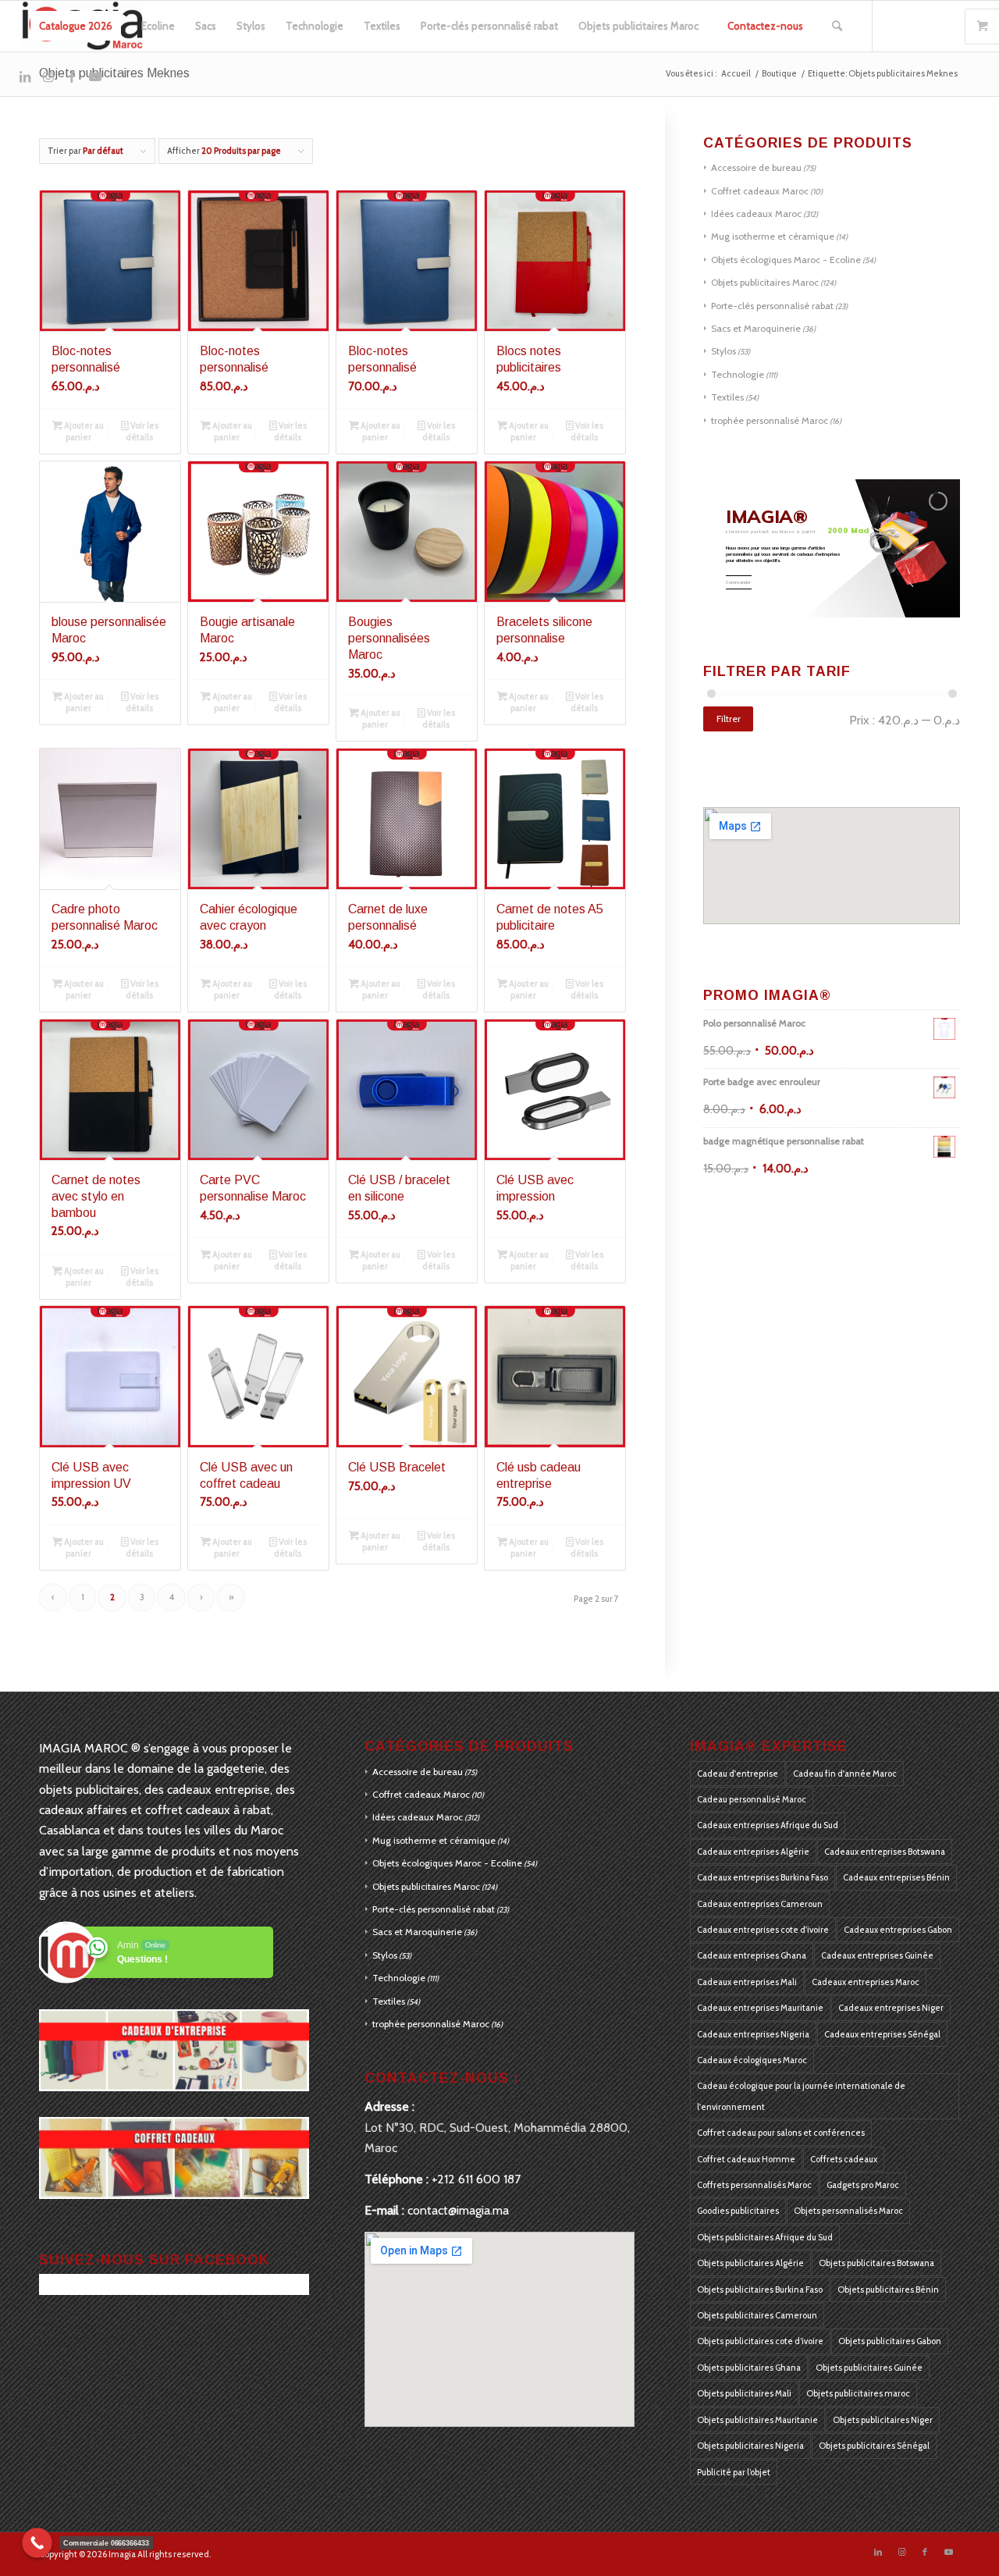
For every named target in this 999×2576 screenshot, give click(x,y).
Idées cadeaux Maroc (756, 213)
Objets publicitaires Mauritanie (757, 2420)
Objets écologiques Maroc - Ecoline (786, 260)
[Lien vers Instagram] (48, 76)
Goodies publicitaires (738, 2211)
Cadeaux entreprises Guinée (877, 1955)
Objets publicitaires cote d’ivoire (760, 2341)
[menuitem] (76, 26)
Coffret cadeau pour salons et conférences (781, 2133)
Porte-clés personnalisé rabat (772, 306)
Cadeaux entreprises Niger (891, 2008)
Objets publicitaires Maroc (765, 282)
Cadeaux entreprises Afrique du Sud (768, 1825)
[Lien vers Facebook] (72, 76)
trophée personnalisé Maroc (770, 420)
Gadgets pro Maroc (863, 2185)
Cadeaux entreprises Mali (747, 1982)
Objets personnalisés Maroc (848, 2211)
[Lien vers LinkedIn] (25, 76)
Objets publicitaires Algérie (750, 2263)
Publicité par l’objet (734, 2472)
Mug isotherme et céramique (773, 236)
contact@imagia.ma (458, 2210)
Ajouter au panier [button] (83, 431)
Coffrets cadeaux (844, 2159)
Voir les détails (142, 431)
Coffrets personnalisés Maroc (754, 2185)
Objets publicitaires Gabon (890, 2341)
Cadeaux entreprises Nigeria (753, 2034)
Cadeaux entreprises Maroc (866, 1982)
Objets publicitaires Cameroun (757, 2315)
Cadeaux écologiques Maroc (752, 2060)
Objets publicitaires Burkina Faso (760, 2290)
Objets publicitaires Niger (883, 2420)
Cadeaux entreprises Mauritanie (760, 2008)
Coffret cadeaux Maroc (760, 191)
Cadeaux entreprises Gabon (898, 1930)
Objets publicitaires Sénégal (874, 2446)
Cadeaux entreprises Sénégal (882, 2034)
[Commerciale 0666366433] (37, 2543)
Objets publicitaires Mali (744, 2393)
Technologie (738, 374)
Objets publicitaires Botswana (876, 2263)
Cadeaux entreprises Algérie (753, 1852)
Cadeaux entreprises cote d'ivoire (763, 1930)
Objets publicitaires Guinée (869, 2368)
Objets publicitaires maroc (858, 2393)
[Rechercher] (837, 26)
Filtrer (729, 719)
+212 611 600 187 (476, 2179)
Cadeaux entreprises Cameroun (760, 1904)
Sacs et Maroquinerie (756, 328)
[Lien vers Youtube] (95, 76)
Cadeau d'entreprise (738, 1774)
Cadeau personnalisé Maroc (752, 1799)
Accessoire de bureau (756, 167)
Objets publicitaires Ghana (749, 2368)
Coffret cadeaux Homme (746, 2159)
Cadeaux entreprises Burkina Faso (763, 1877)
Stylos (723, 351)
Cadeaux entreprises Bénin (896, 1877)
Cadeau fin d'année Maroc (845, 1774)
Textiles (727, 397)
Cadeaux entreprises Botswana (885, 1852)
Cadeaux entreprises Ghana (752, 1955)
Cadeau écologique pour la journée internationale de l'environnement (801, 2096)
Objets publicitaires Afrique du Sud (765, 2237)
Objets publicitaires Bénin (888, 2290)
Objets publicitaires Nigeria (750, 2446)
